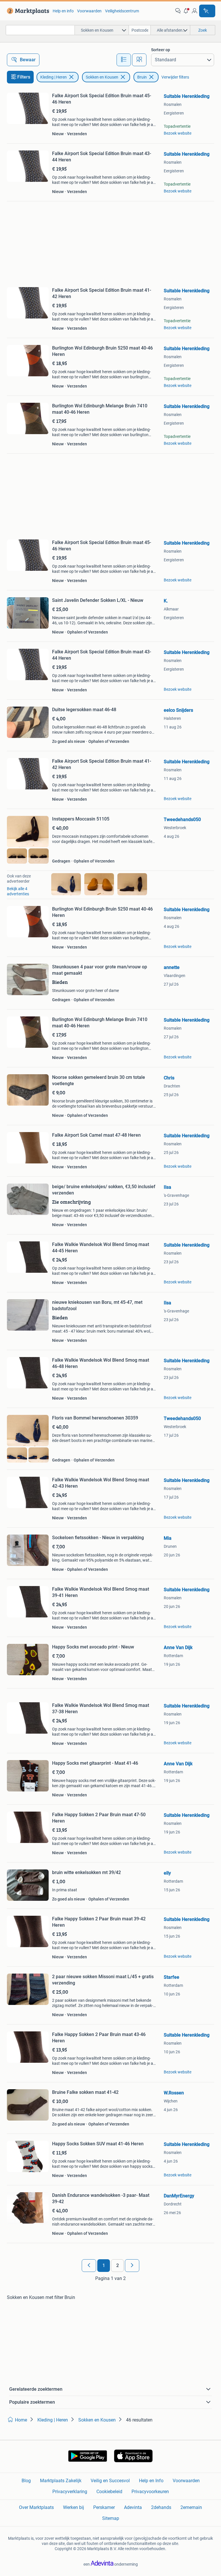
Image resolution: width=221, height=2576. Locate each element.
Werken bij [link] (74, 2507)
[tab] (124, 60)
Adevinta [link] (133, 2507)
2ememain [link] (191, 2507)
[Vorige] (89, 2266)
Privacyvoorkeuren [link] (150, 2492)
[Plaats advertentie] (207, 11)
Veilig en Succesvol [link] (110, 2481)
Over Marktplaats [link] (36, 2507)
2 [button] (118, 2265)
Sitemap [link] (111, 2518)
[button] (186, 11)
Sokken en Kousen (102, 77)
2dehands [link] (161, 2507)
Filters (24, 77)
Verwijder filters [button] (175, 77)
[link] (27, 11)
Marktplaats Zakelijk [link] (61, 2481)
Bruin (142, 77)
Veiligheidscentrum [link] (122, 11)
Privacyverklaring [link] (70, 2492)
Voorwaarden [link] (89, 11)
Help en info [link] (63, 11)
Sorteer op (161, 50)
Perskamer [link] (104, 2507)
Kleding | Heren (54, 77)
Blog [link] (26, 2481)
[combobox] (40, 30)
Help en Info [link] (151, 2481)
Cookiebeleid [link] (109, 2492)
